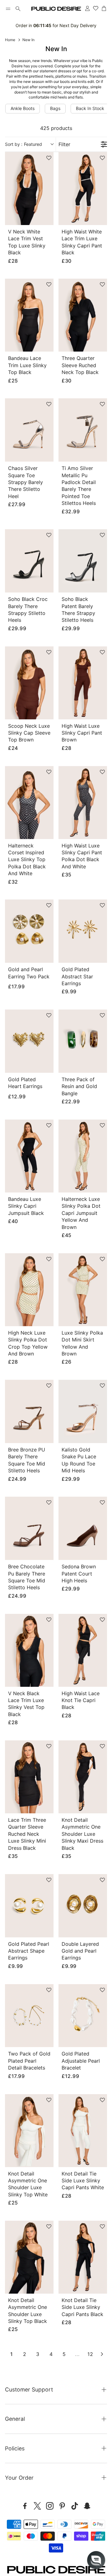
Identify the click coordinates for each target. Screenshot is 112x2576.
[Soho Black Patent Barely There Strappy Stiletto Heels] (83, 561)
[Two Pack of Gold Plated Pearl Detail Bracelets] (29, 2016)
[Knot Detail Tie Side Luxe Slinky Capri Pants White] (83, 2131)
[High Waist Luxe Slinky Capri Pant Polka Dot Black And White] (83, 803)
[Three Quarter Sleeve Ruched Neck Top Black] (83, 315)
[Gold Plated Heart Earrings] (29, 1041)
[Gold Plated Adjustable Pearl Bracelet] (83, 2016)
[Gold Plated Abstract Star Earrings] (83, 931)
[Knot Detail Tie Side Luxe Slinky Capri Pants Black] (83, 2257)
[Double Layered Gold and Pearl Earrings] (83, 1906)
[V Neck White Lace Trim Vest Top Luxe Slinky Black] (29, 189)
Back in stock (90, 108)
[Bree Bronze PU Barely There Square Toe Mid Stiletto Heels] (29, 1411)
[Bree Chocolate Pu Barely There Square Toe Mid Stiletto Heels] (29, 1528)
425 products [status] (56, 128)
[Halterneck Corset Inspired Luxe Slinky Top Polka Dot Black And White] (29, 803)
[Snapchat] (87, 2506)
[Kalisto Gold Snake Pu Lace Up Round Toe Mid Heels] (83, 1411)
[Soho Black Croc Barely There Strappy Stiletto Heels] (29, 561)
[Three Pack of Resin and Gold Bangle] (83, 1041)
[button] (8, 9)
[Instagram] (50, 2506)
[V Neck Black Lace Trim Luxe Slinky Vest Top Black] (29, 1650)
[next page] (102, 2354)
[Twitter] (37, 2506)
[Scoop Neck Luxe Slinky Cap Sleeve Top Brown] (29, 683)
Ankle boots (23, 108)
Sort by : (23, 144)
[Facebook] (25, 2506)
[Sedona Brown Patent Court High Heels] (83, 1528)
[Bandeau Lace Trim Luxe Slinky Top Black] (29, 315)
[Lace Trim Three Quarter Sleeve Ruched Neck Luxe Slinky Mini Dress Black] (29, 1777)
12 (90, 2354)
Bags (55, 108)
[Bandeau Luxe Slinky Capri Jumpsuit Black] (29, 1156)
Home (10, 40)
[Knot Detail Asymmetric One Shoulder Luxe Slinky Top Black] (29, 2257)
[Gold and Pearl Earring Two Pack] (29, 931)
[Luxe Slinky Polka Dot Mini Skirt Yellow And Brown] (83, 1290)
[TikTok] (75, 2506)
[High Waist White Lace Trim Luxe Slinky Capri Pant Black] (83, 189)
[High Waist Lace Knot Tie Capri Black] (83, 1650)
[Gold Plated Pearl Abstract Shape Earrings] (29, 1906)
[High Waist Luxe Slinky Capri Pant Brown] (83, 683)
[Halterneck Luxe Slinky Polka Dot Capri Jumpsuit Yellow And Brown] (83, 1156)
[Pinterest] (62, 2506)
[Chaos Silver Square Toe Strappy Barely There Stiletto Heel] (29, 430)
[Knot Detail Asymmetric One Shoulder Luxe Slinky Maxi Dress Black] (83, 1777)
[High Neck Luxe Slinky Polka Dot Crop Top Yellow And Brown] (29, 1290)
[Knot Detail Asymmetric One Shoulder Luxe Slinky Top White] (29, 2131)
